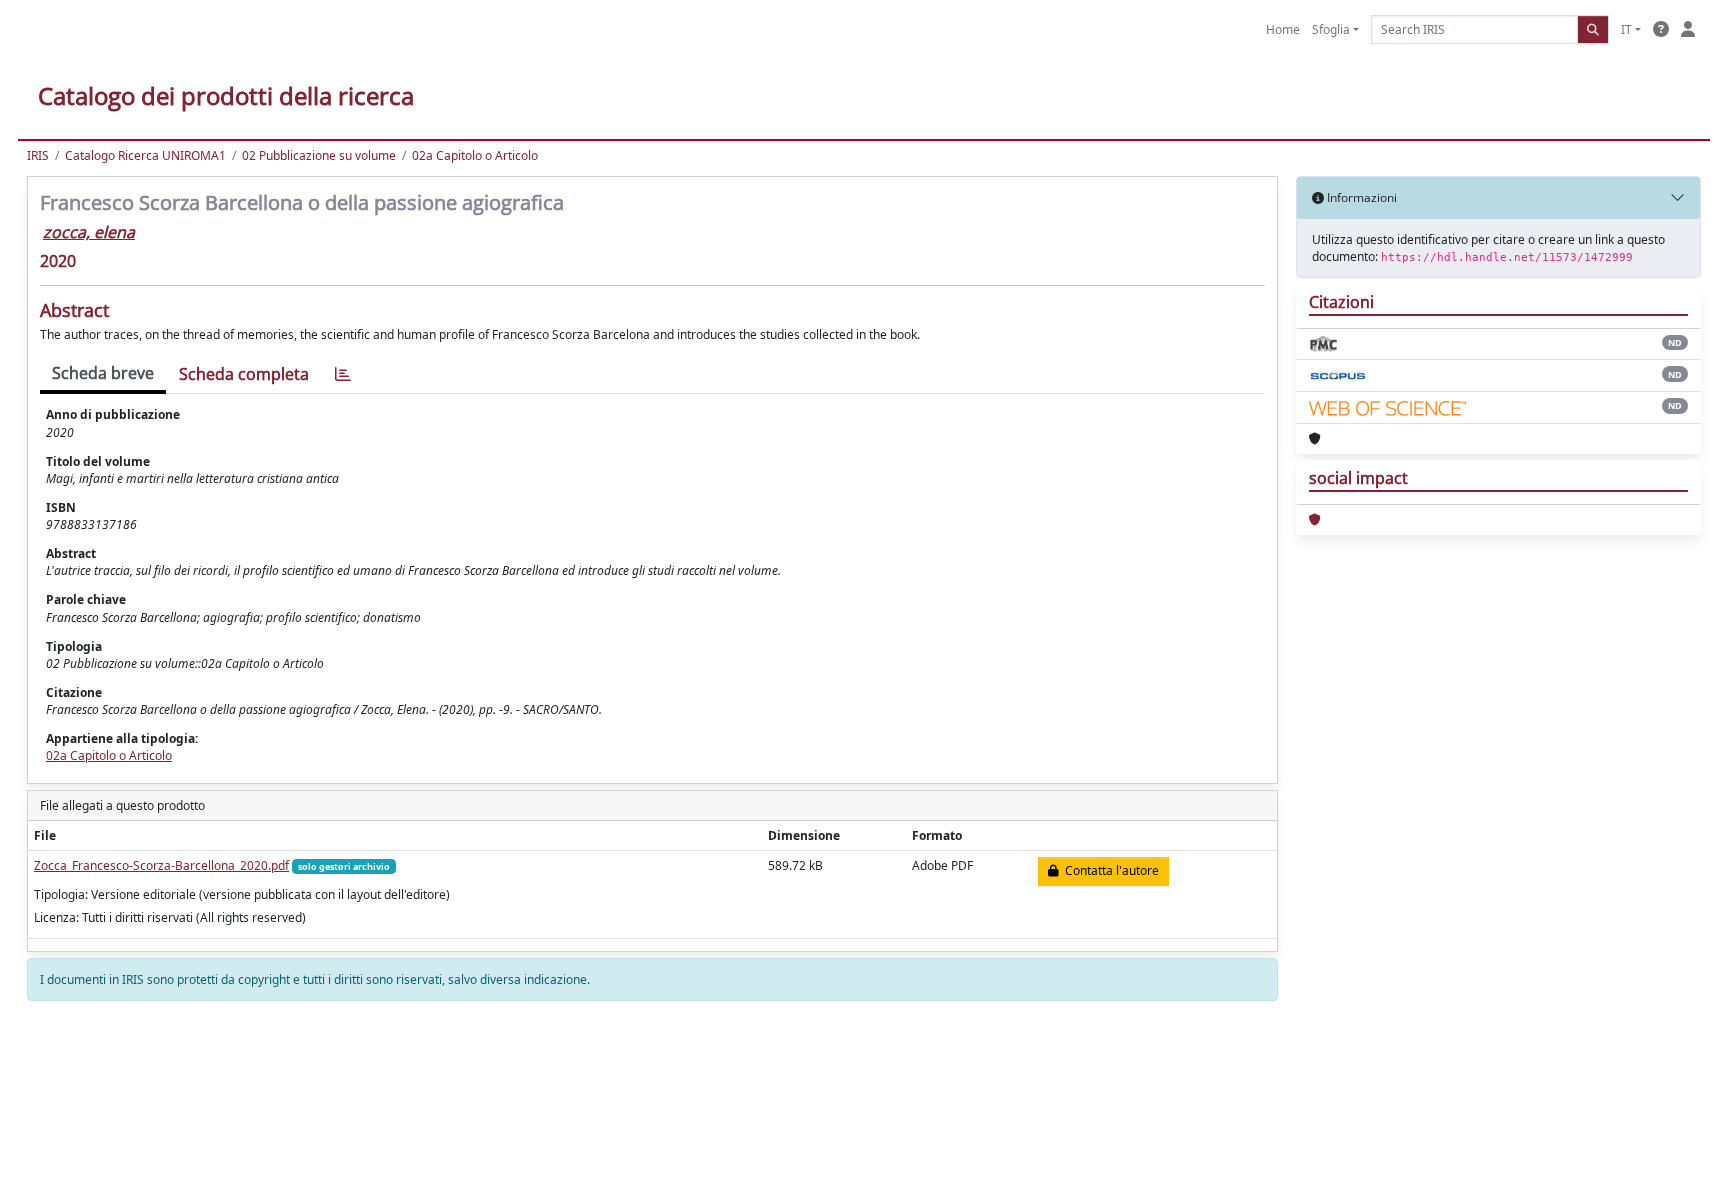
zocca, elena (89, 232)
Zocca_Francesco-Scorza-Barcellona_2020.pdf (161, 865)
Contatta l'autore (1109, 870)
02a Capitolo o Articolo (475, 155)
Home (1283, 29)
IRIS (38, 155)
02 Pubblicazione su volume (319, 155)
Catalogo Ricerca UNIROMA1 (145, 155)
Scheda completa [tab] (244, 374)
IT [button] (1626, 29)
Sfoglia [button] (1331, 29)
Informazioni (1360, 197)
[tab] (343, 374)
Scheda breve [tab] (103, 373)
